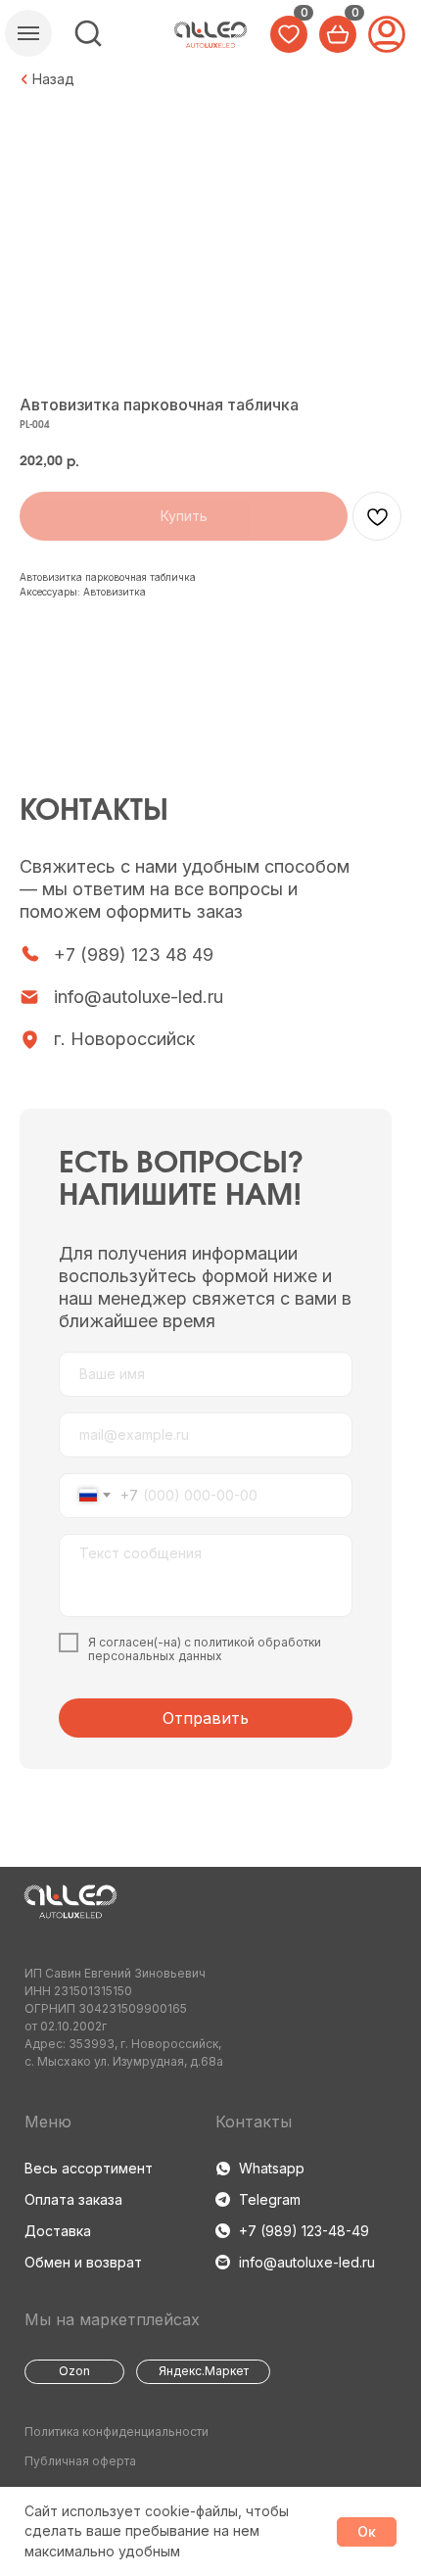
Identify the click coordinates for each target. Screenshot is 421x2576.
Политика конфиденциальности (117, 2432)
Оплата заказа (73, 2199)
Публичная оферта (80, 2461)
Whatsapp (272, 2168)
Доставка (58, 2231)
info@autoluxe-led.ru (139, 997)
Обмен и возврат (83, 2262)
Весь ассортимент (89, 2168)
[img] (88, 33)
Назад (53, 79)
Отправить (206, 1718)
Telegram (270, 2199)
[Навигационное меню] (28, 33)
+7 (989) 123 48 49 (134, 954)
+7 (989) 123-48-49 (304, 2231)
